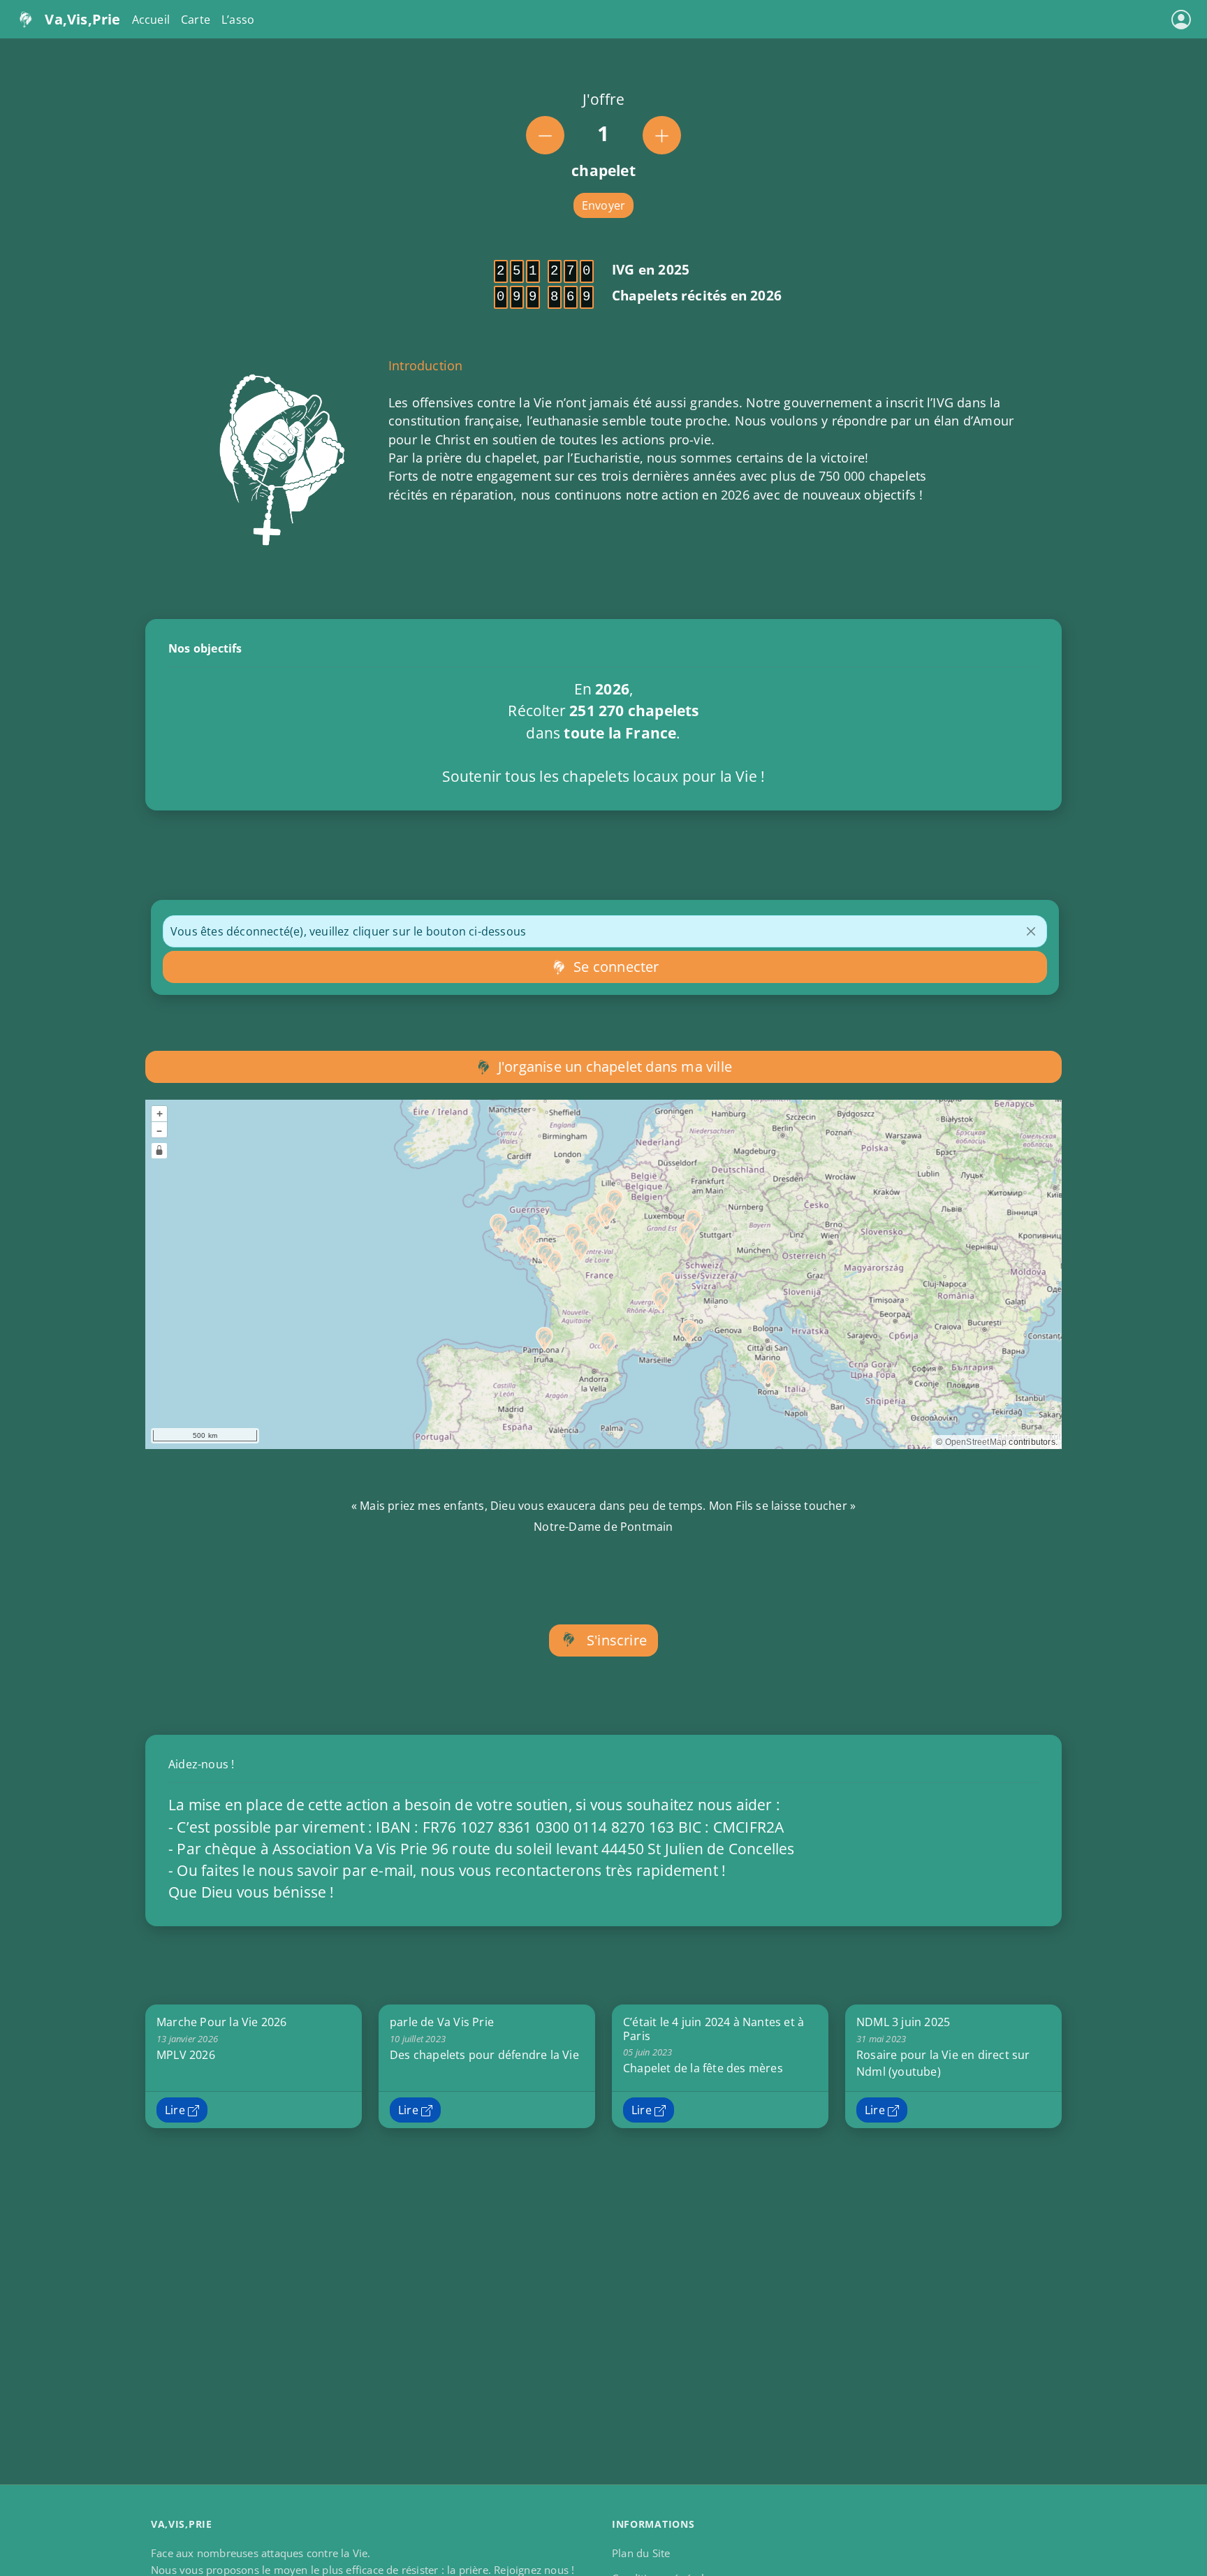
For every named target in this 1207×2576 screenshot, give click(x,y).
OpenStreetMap (976, 1442)
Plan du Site (641, 2553)
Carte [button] (196, 20)
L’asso (238, 20)
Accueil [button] (151, 20)
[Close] (1031, 931)
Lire (176, 2110)
